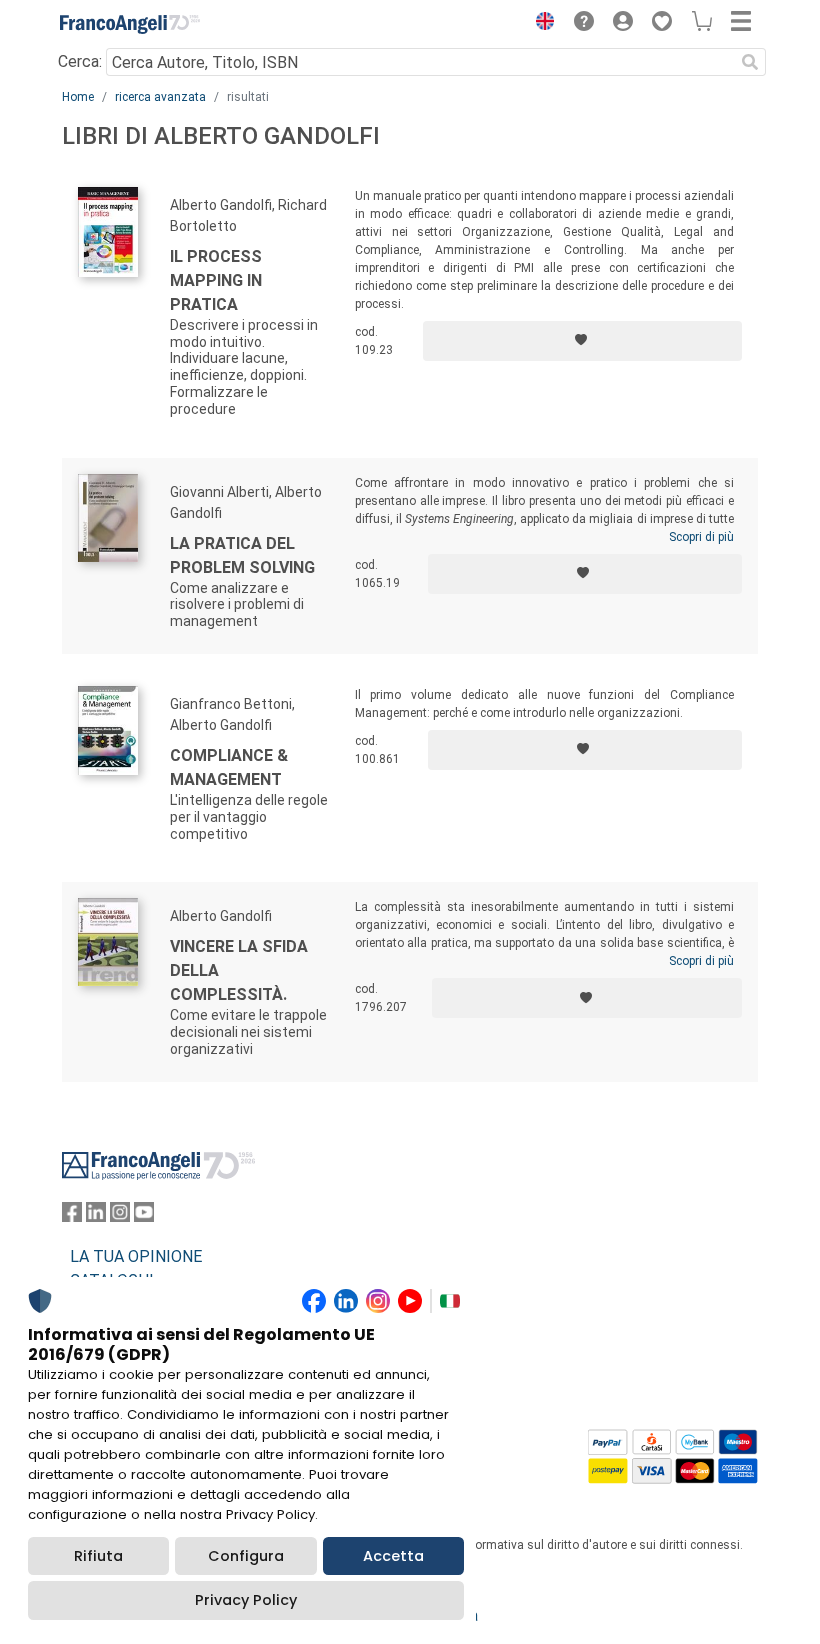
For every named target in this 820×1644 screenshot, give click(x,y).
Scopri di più (701, 537)
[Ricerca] (750, 62)
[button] (540, 24)
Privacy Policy (246, 1600)
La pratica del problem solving (242, 555)
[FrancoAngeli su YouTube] (144, 1216)
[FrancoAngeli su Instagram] (120, 1216)
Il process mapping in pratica (216, 280)
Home (78, 97)
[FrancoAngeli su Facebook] (72, 1216)
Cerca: (80, 61)
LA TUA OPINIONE (136, 1256)
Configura (246, 1556)
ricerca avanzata (160, 97)
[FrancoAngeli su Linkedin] (96, 1216)
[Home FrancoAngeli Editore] (130, 24)
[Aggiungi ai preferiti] (582, 341)
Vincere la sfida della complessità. (239, 970)
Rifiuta (98, 1556)
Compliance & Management (229, 767)
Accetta (393, 1556)
